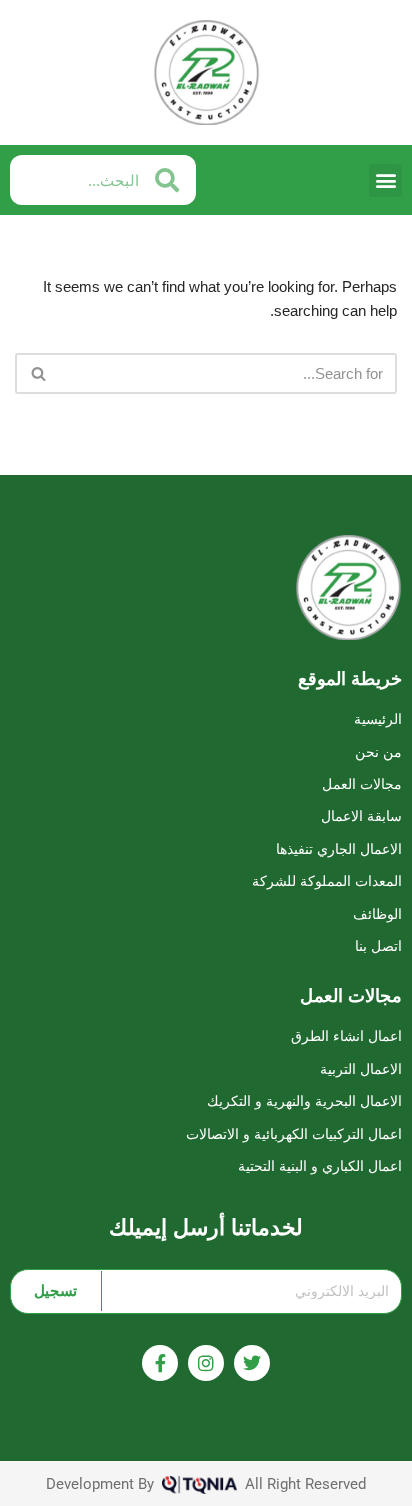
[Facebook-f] (160, 1363)
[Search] (37, 373)
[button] (385, 180)
